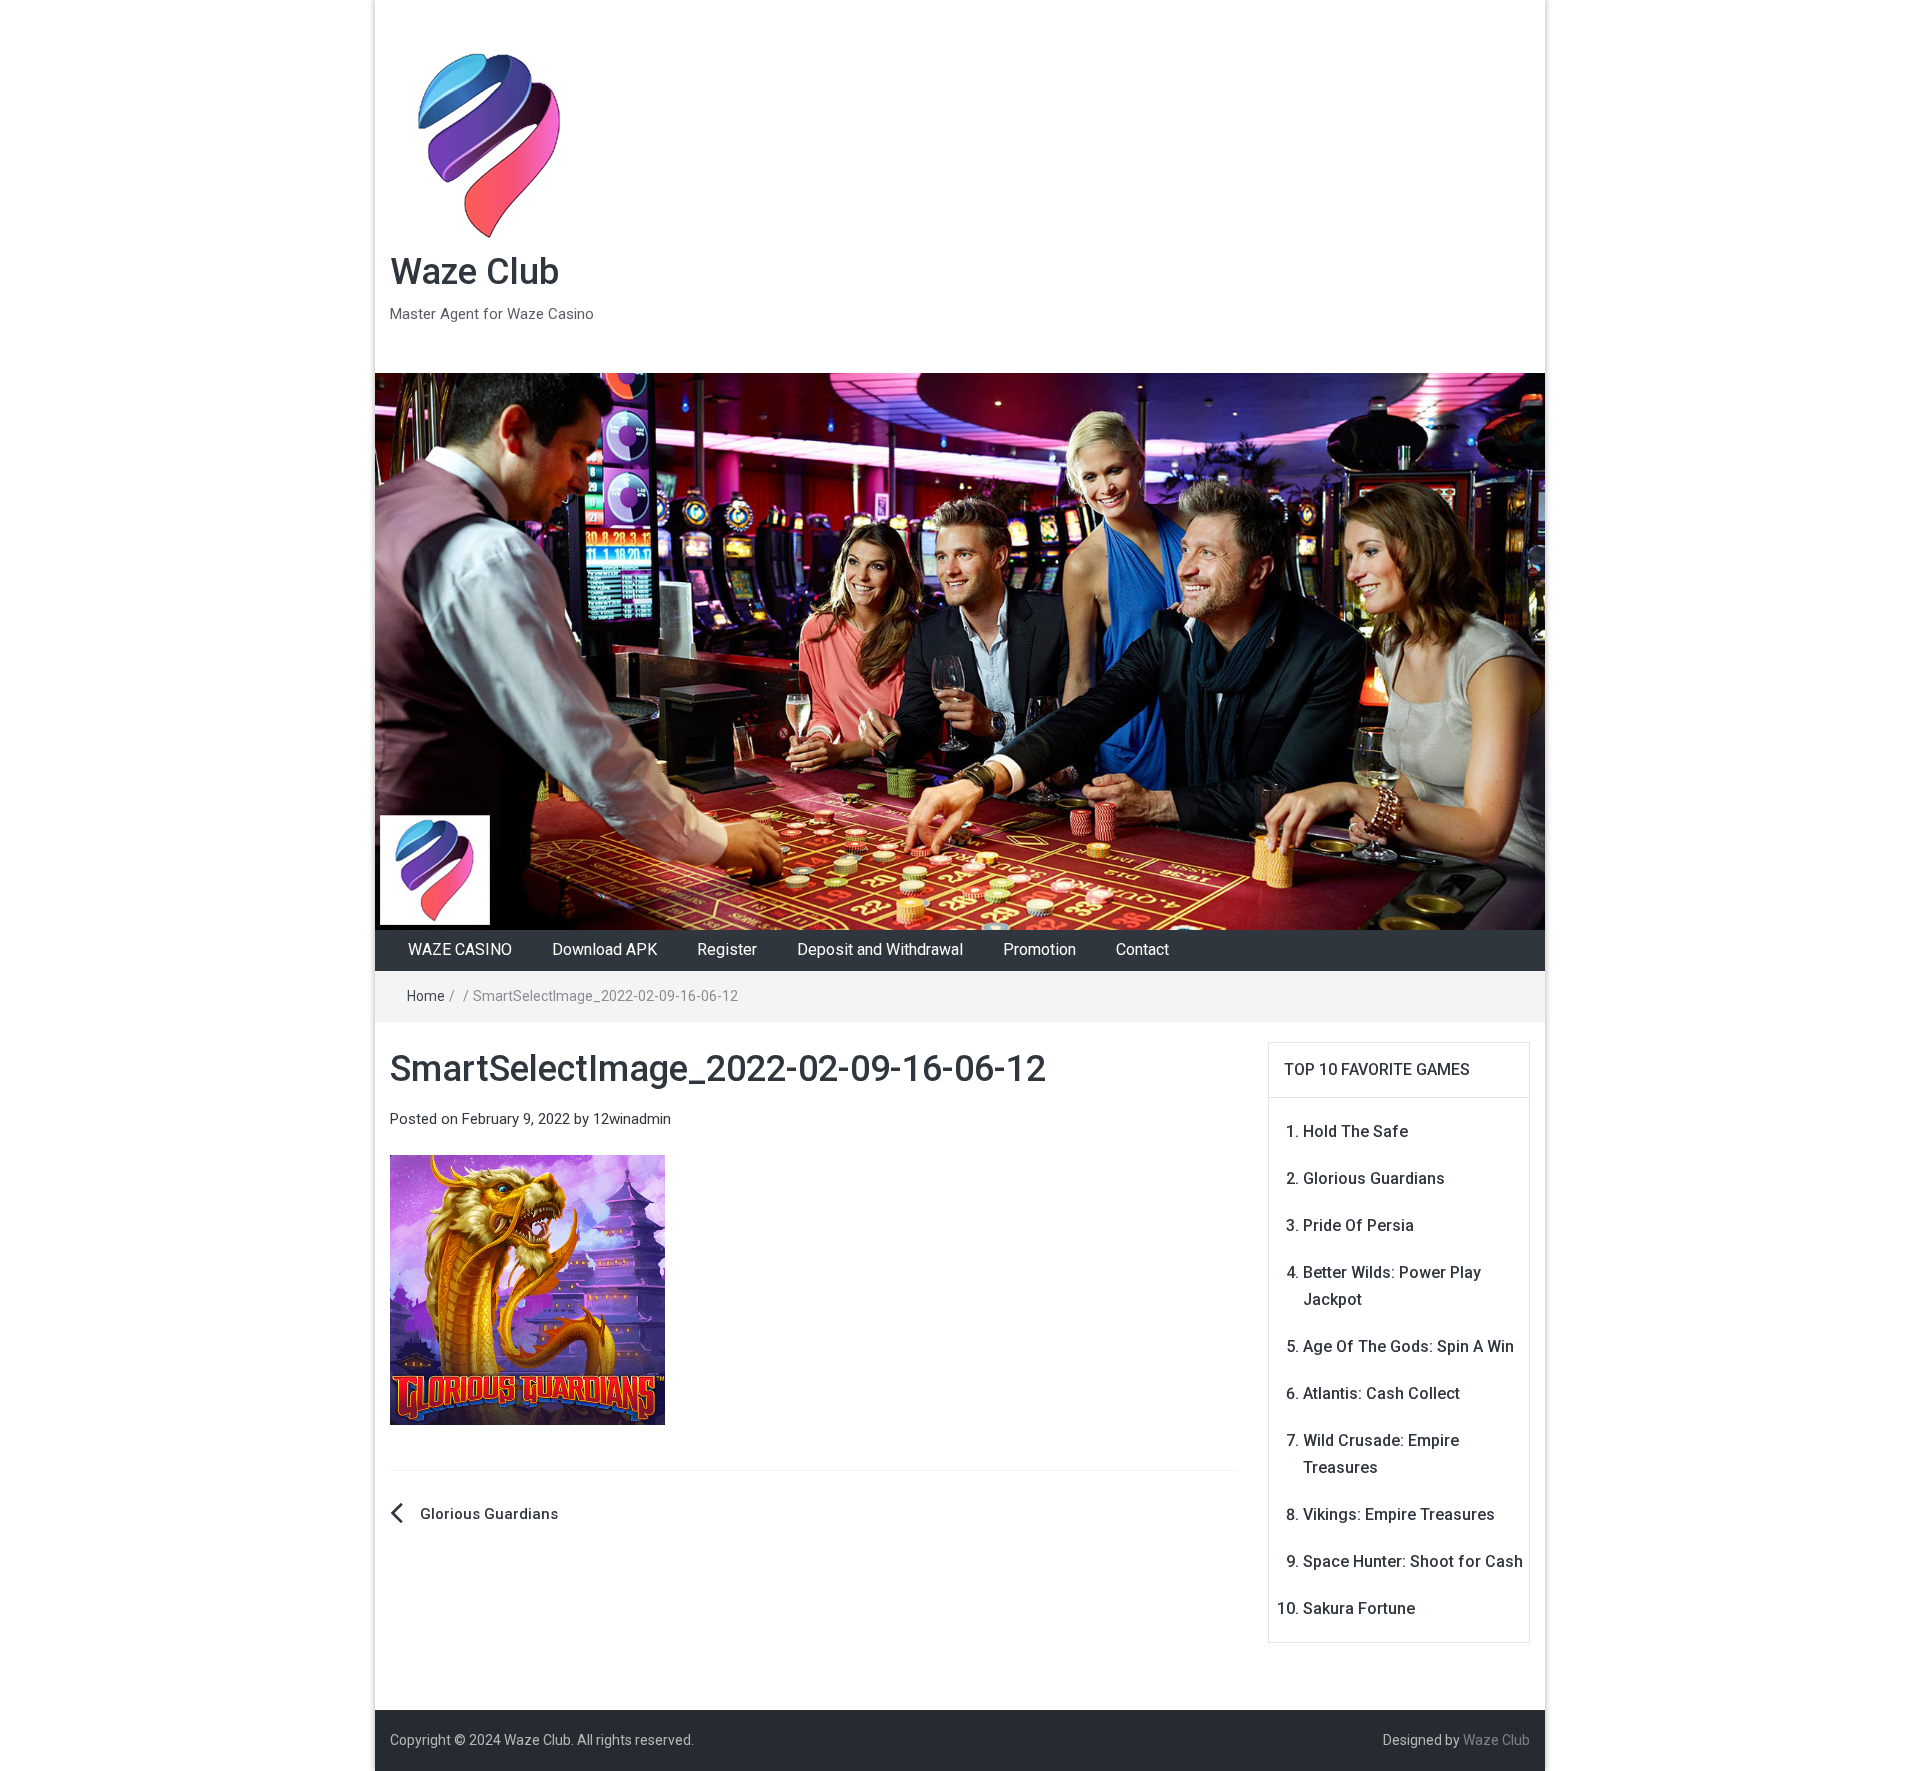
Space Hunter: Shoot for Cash (1413, 1561)
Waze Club (474, 272)
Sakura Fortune (1359, 1608)
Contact (1142, 949)
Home (426, 996)
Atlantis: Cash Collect (1381, 1393)
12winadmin (632, 1119)
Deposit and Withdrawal (880, 949)
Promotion (1039, 949)
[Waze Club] (960, 651)
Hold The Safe (1355, 1131)
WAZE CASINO (460, 949)
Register (727, 949)
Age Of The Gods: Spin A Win (1408, 1346)
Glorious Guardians (489, 1514)
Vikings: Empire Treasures (1399, 1514)
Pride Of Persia (1358, 1225)
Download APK (604, 949)
